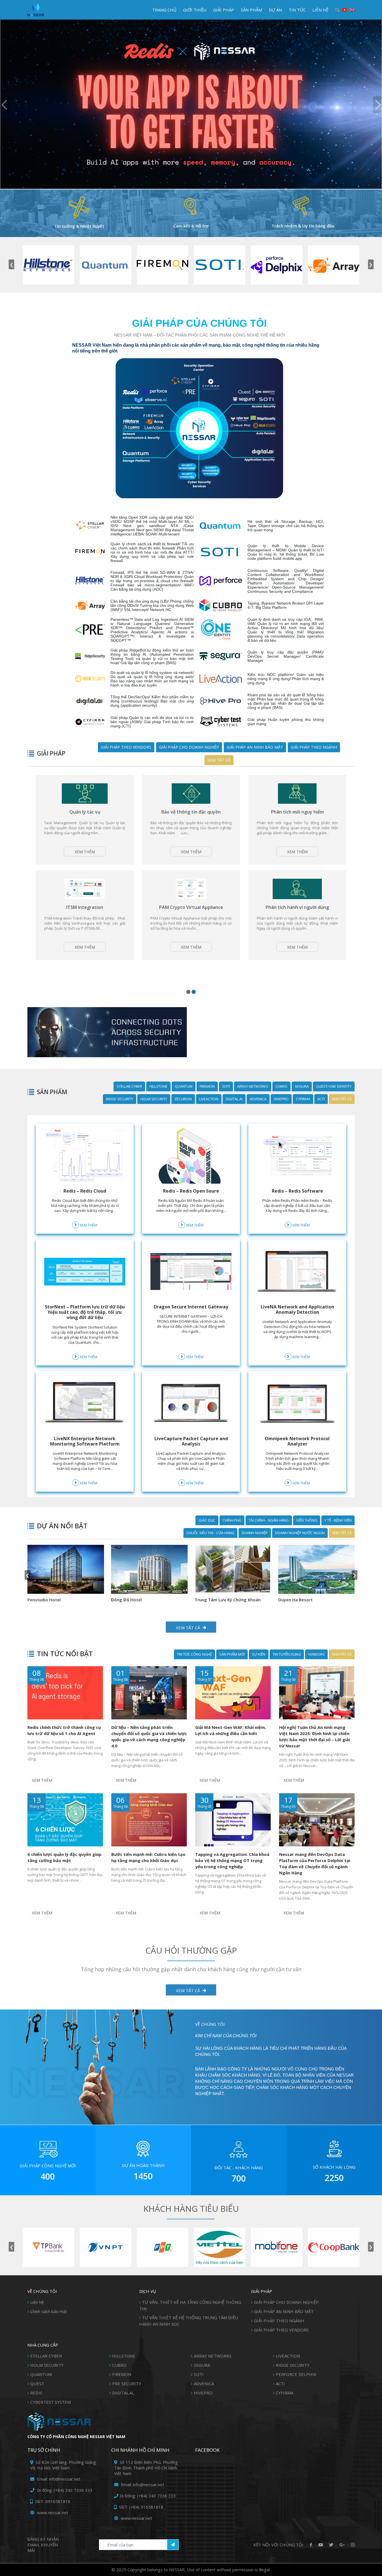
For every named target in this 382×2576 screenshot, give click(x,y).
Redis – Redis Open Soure (191, 1191)
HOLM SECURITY (154, 1099)
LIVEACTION (209, 1099)
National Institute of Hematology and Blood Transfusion (146, 1603)
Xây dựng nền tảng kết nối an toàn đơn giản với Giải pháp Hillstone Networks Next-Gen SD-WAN (191, 817)
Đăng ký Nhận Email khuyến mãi (43, 2545)
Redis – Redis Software (297, 1191)
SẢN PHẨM (251, 10)
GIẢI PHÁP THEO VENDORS (126, 747)
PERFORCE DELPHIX (296, 2374)
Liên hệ (37, 2302)
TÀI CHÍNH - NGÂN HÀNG (269, 1520)
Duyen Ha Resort (45, 1600)
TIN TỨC (297, 10)
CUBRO (281, 1086)
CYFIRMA (303, 1099)
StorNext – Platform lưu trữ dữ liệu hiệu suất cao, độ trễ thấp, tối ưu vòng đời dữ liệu (85, 1312)
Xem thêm (85, 867)
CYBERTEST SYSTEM (50, 2402)
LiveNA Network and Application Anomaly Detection (297, 1309)
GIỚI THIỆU (195, 10)
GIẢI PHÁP (224, 10)
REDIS (36, 2393)
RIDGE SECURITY (120, 1099)
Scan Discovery (297, 923)
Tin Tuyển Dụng (287, 1654)
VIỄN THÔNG (307, 1520)
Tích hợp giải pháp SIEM (85, 923)
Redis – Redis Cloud (85, 1191)
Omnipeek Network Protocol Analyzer (297, 1441)
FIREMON (207, 1086)
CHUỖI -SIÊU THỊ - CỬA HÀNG (210, 1533)
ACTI (321, 1099)
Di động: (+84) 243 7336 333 (64, 2490)
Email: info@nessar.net (58, 2479)
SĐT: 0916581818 (52, 2501)
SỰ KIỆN (259, 1654)
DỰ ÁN (275, 10)
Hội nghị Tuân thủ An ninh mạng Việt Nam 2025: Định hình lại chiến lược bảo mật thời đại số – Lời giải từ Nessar (314, 1736)
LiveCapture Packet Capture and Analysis (191, 1441)
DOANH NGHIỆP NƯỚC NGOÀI (300, 1533)
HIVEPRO (281, 1099)
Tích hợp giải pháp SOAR (297, 812)
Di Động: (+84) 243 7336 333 (148, 2496)
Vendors (316, 1654)
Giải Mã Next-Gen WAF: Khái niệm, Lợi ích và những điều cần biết (231, 1730)
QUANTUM (184, 1086)
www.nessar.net (52, 2512)
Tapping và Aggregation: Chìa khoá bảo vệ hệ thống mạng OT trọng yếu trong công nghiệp (232, 1860)
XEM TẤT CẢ (188, 1990)
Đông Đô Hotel (294, 1600)
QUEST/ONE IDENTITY (334, 1086)
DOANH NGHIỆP (255, 1533)
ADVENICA (258, 1099)
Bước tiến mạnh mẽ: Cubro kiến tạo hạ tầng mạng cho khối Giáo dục (148, 1857)
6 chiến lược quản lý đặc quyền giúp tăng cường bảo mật (64, 1857)
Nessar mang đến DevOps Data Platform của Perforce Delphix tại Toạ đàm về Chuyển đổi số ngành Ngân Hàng (315, 1863)
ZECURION (183, 1099)
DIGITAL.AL (123, 2393)
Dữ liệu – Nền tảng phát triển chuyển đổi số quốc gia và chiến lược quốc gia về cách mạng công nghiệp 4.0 (149, 1736)
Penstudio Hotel (211, 1600)
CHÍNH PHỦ (232, 1520)
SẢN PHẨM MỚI (232, 1654)
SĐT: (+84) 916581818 (141, 2507)
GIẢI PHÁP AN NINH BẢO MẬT (255, 747)
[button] (188, 992)
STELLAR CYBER (129, 1086)
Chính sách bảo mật (49, 2311)
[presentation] (11, 264)
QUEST (37, 2384)
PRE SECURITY (127, 2384)
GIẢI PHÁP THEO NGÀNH (314, 747)
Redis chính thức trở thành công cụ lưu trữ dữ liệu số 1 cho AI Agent (64, 1730)
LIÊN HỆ (320, 10)
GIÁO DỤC (207, 1520)
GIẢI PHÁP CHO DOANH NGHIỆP (189, 747)
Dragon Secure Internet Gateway (191, 1307)
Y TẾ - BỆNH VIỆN (338, 1520)
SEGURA (302, 1086)
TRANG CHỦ (164, 10)
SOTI (226, 1086)
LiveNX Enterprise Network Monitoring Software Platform (85, 1441)
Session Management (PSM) (191, 923)
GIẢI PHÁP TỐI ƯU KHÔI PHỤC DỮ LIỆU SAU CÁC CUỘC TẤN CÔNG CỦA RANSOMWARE (85, 817)
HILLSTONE (158, 1086)
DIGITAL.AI (234, 1099)
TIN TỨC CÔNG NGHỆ (194, 1654)
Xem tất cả (219, 760)
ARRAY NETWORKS (253, 1086)
